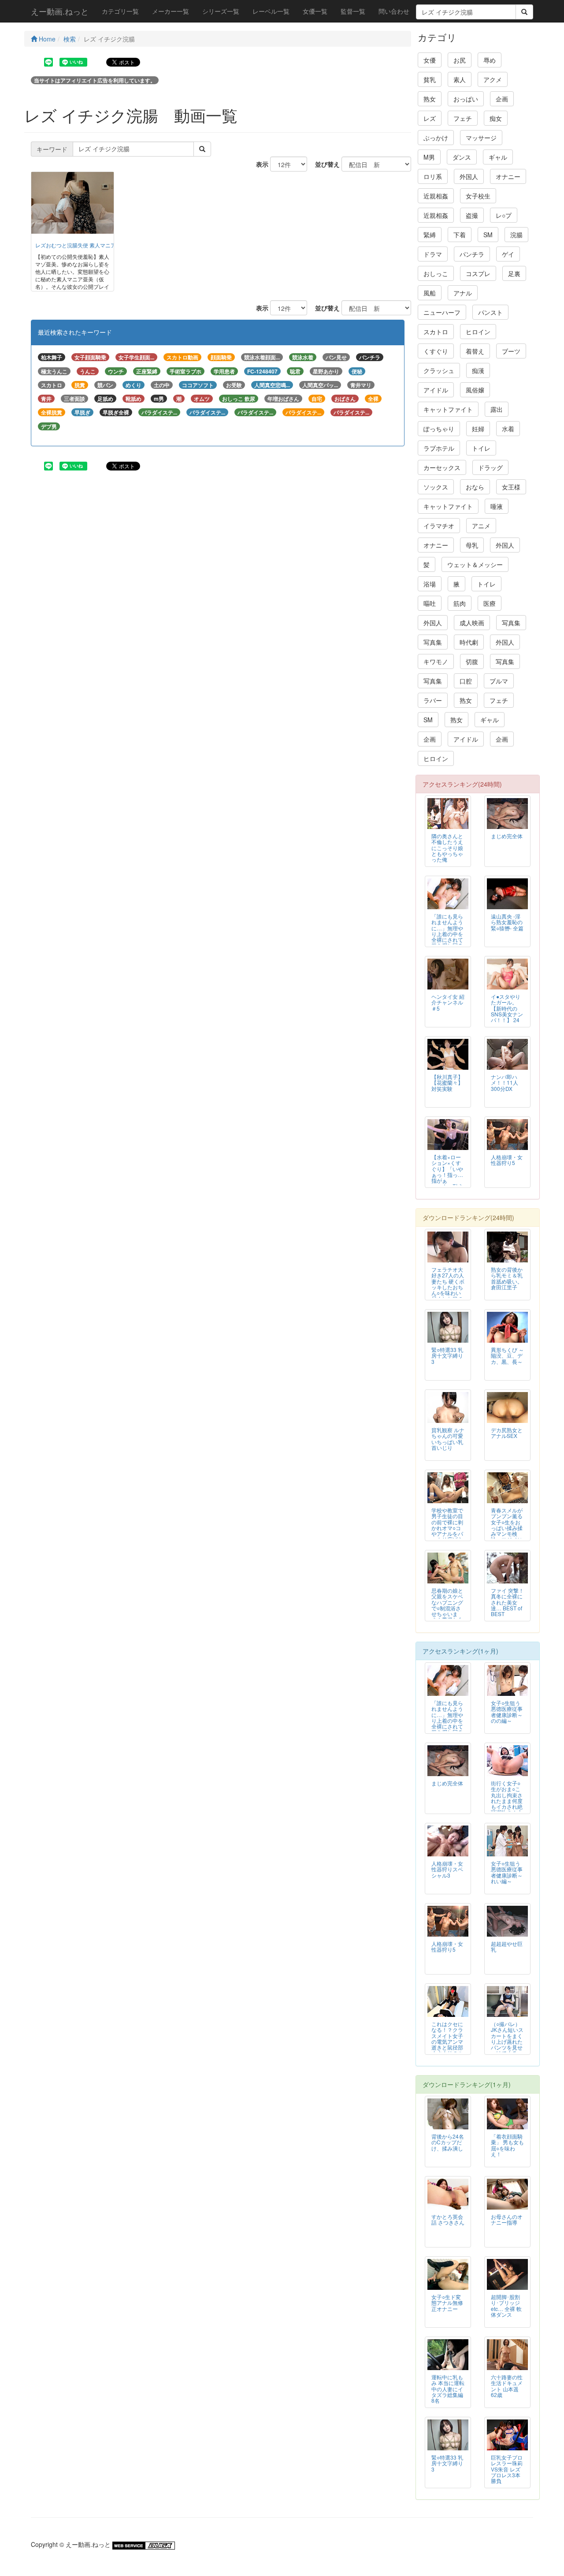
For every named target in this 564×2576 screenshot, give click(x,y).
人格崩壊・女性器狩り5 (507, 1160)
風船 (430, 293)
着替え (475, 351)
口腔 (466, 681)
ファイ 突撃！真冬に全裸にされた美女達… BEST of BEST (507, 1602)
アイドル (436, 390)
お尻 (460, 60)
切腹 (472, 661)
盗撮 (472, 215)
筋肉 (460, 603)
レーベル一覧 (271, 11)
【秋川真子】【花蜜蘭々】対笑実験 (447, 1082)
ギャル (498, 157)
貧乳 (430, 79)
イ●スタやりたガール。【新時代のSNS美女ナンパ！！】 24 (507, 1008)
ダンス (462, 157)
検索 (70, 39)
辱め (490, 60)
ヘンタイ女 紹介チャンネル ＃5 (448, 1002)
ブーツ (511, 351)
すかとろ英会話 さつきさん (448, 2219)
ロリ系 (433, 176)
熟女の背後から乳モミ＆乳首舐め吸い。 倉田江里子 (507, 1278)
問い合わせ (394, 11)
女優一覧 (315, 11)
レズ (430, 118)
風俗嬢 (475, 390)
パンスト (490, 312)
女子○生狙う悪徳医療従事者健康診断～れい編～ (507, 1872)
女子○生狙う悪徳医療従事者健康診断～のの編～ (507, 1711)
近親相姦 (436, 196)
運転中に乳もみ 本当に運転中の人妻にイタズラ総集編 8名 (448, 2388)
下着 (460, 235)
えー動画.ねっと (60, 11)
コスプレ (478, 273)
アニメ (481, 526)
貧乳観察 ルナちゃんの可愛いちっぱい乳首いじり (448, 1438)
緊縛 (430, 235)
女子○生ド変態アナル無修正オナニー (447, 2302)
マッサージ (481, 138)
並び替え (324, 164)
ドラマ (433, 254)
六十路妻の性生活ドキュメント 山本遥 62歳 (507, 2386)
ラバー (433, 700)
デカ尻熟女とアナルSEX (507, 1433)
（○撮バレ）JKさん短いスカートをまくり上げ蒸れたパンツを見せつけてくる (507, 2038)
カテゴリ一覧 (120, 11)
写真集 (511, 623)
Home (46, 39)
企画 (502, 99)
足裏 (514, 273)
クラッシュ (439, 370)
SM (488, 235)
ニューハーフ (442, 312)
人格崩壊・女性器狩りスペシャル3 (447, 1869)
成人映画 (472, 623)
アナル (463, 293)
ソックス (436, 487)
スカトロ (436, 332)
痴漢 (478, 370)
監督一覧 (353, 11)
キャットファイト (448, 409)
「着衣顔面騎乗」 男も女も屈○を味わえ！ (507, 2145)
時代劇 (469, 642)
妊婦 (478, 429)
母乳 (472, 545)
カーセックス (442, 467)
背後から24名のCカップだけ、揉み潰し (448, 2142)
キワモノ (436, 661)
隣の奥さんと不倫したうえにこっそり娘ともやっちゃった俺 (447, 847)
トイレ (481, 448)
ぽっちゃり (439, 429)
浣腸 (516, 235)
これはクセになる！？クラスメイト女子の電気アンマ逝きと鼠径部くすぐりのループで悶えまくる (447, 2044)
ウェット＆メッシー (475, 564)
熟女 (430, 99)
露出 (497, 409)
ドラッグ (490, 467)
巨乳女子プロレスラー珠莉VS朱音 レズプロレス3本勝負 (507, 2469)
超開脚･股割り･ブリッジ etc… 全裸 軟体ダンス (506, 2305)
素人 (460, 79)
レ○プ (504, 215)
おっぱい (466, 99)
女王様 (511, 487)
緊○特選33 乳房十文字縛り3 (447, 1355)
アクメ (493, 79)
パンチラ (472, 254)
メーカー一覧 (171, 11)
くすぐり (436, 351)
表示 (259, 164)
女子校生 (478, 196)
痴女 (496, 118)
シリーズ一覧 (221, 11)
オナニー (508, 176)
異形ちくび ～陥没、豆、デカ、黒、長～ (507, 1355)
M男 (429, 157)
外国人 (469, 176)
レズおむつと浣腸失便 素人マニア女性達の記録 (91, 245)
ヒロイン (478, 332)
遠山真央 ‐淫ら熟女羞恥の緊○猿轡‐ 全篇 (507, 922)
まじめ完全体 (507, 836)
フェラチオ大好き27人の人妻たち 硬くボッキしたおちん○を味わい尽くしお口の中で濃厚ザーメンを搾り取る (448, 1292)
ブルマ (499, 681)
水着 (508, 429)
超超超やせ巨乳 (507, 1946)
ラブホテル (439, 448)
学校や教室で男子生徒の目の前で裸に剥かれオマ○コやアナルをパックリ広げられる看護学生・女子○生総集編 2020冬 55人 (447, 1536)
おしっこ (436, 273)
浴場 (430, 584)
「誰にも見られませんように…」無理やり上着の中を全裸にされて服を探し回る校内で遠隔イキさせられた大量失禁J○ (447, 939)
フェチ (463, 118)
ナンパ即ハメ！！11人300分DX (505, 1082)
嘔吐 (430, 603)
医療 (490, 603)
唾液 (497, 506)
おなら (475, 487)
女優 (430, 60)
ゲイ (508, 254)
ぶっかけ (436, 138)
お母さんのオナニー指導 (507, 2219)
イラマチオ (439, 526)
